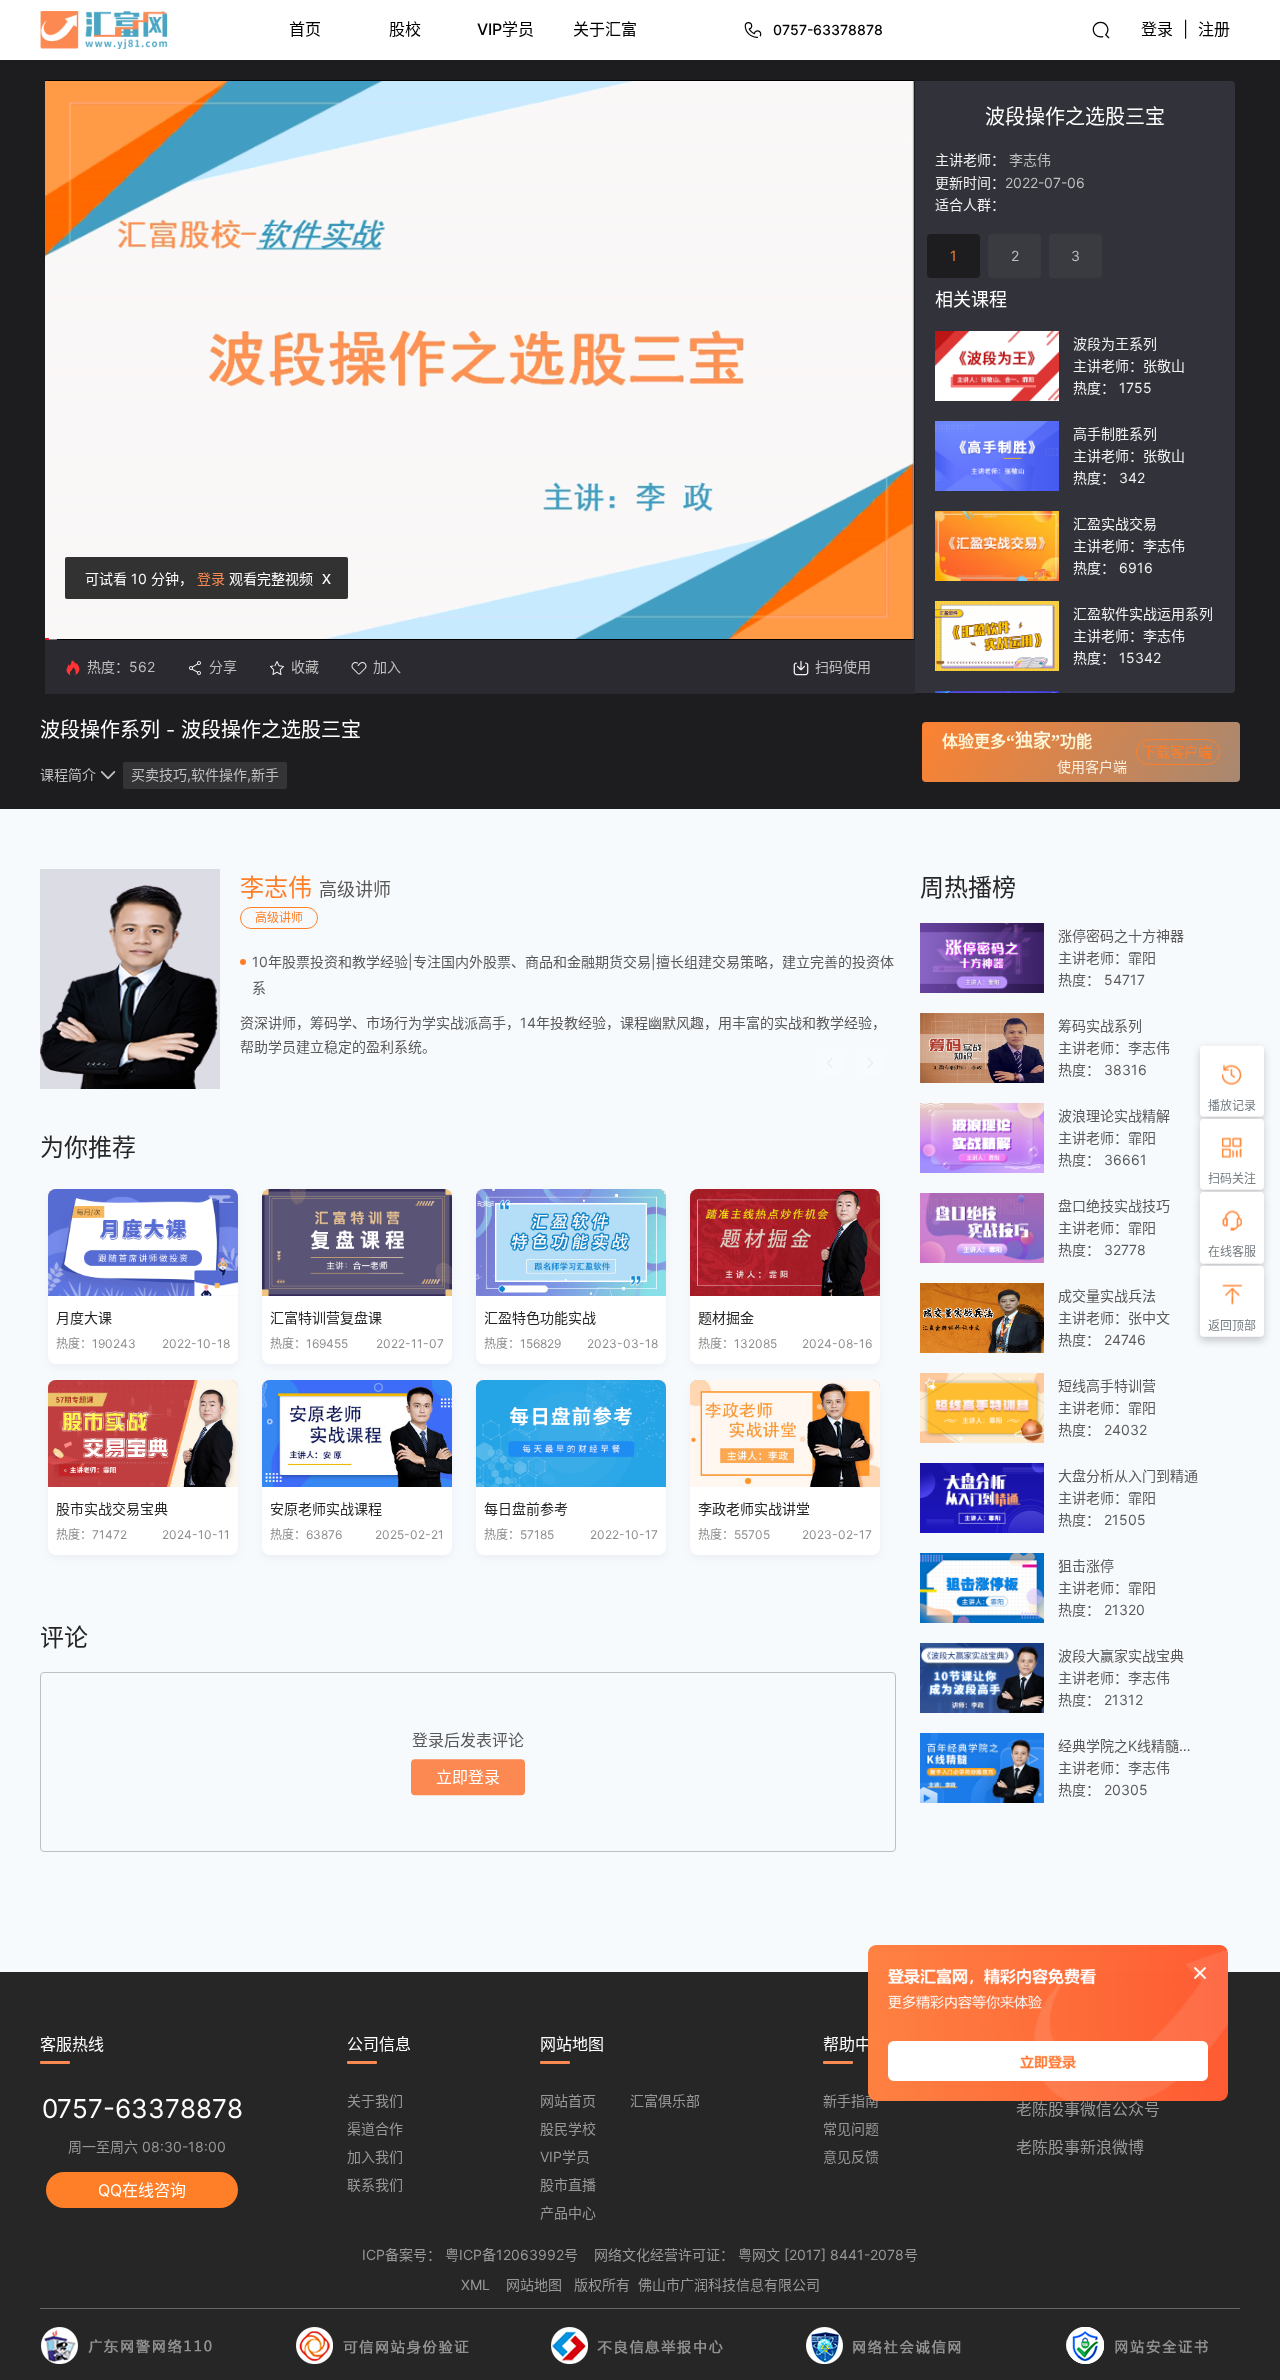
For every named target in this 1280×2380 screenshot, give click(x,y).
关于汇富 (605, 29)
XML (475, 2284)
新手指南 (851, 2100)
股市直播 (568, 2184)
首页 (305, 29)
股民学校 (568, 2128)
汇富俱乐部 (665, 2100)
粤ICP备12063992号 (511, 2254)
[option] (468, 979)
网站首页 (568, 2100)
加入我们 (375, 2156)
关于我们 (375, 2100)
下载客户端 (1177, 751)
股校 (405, 29)
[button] (830, 1063)
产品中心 (568, 2212)
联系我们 (375, 2184)
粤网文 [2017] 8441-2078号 (828, 2254)
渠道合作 (375, 2128)
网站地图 (534, 2284)
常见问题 (851, 2128)
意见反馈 (851, 2156)
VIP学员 (505, 29)
